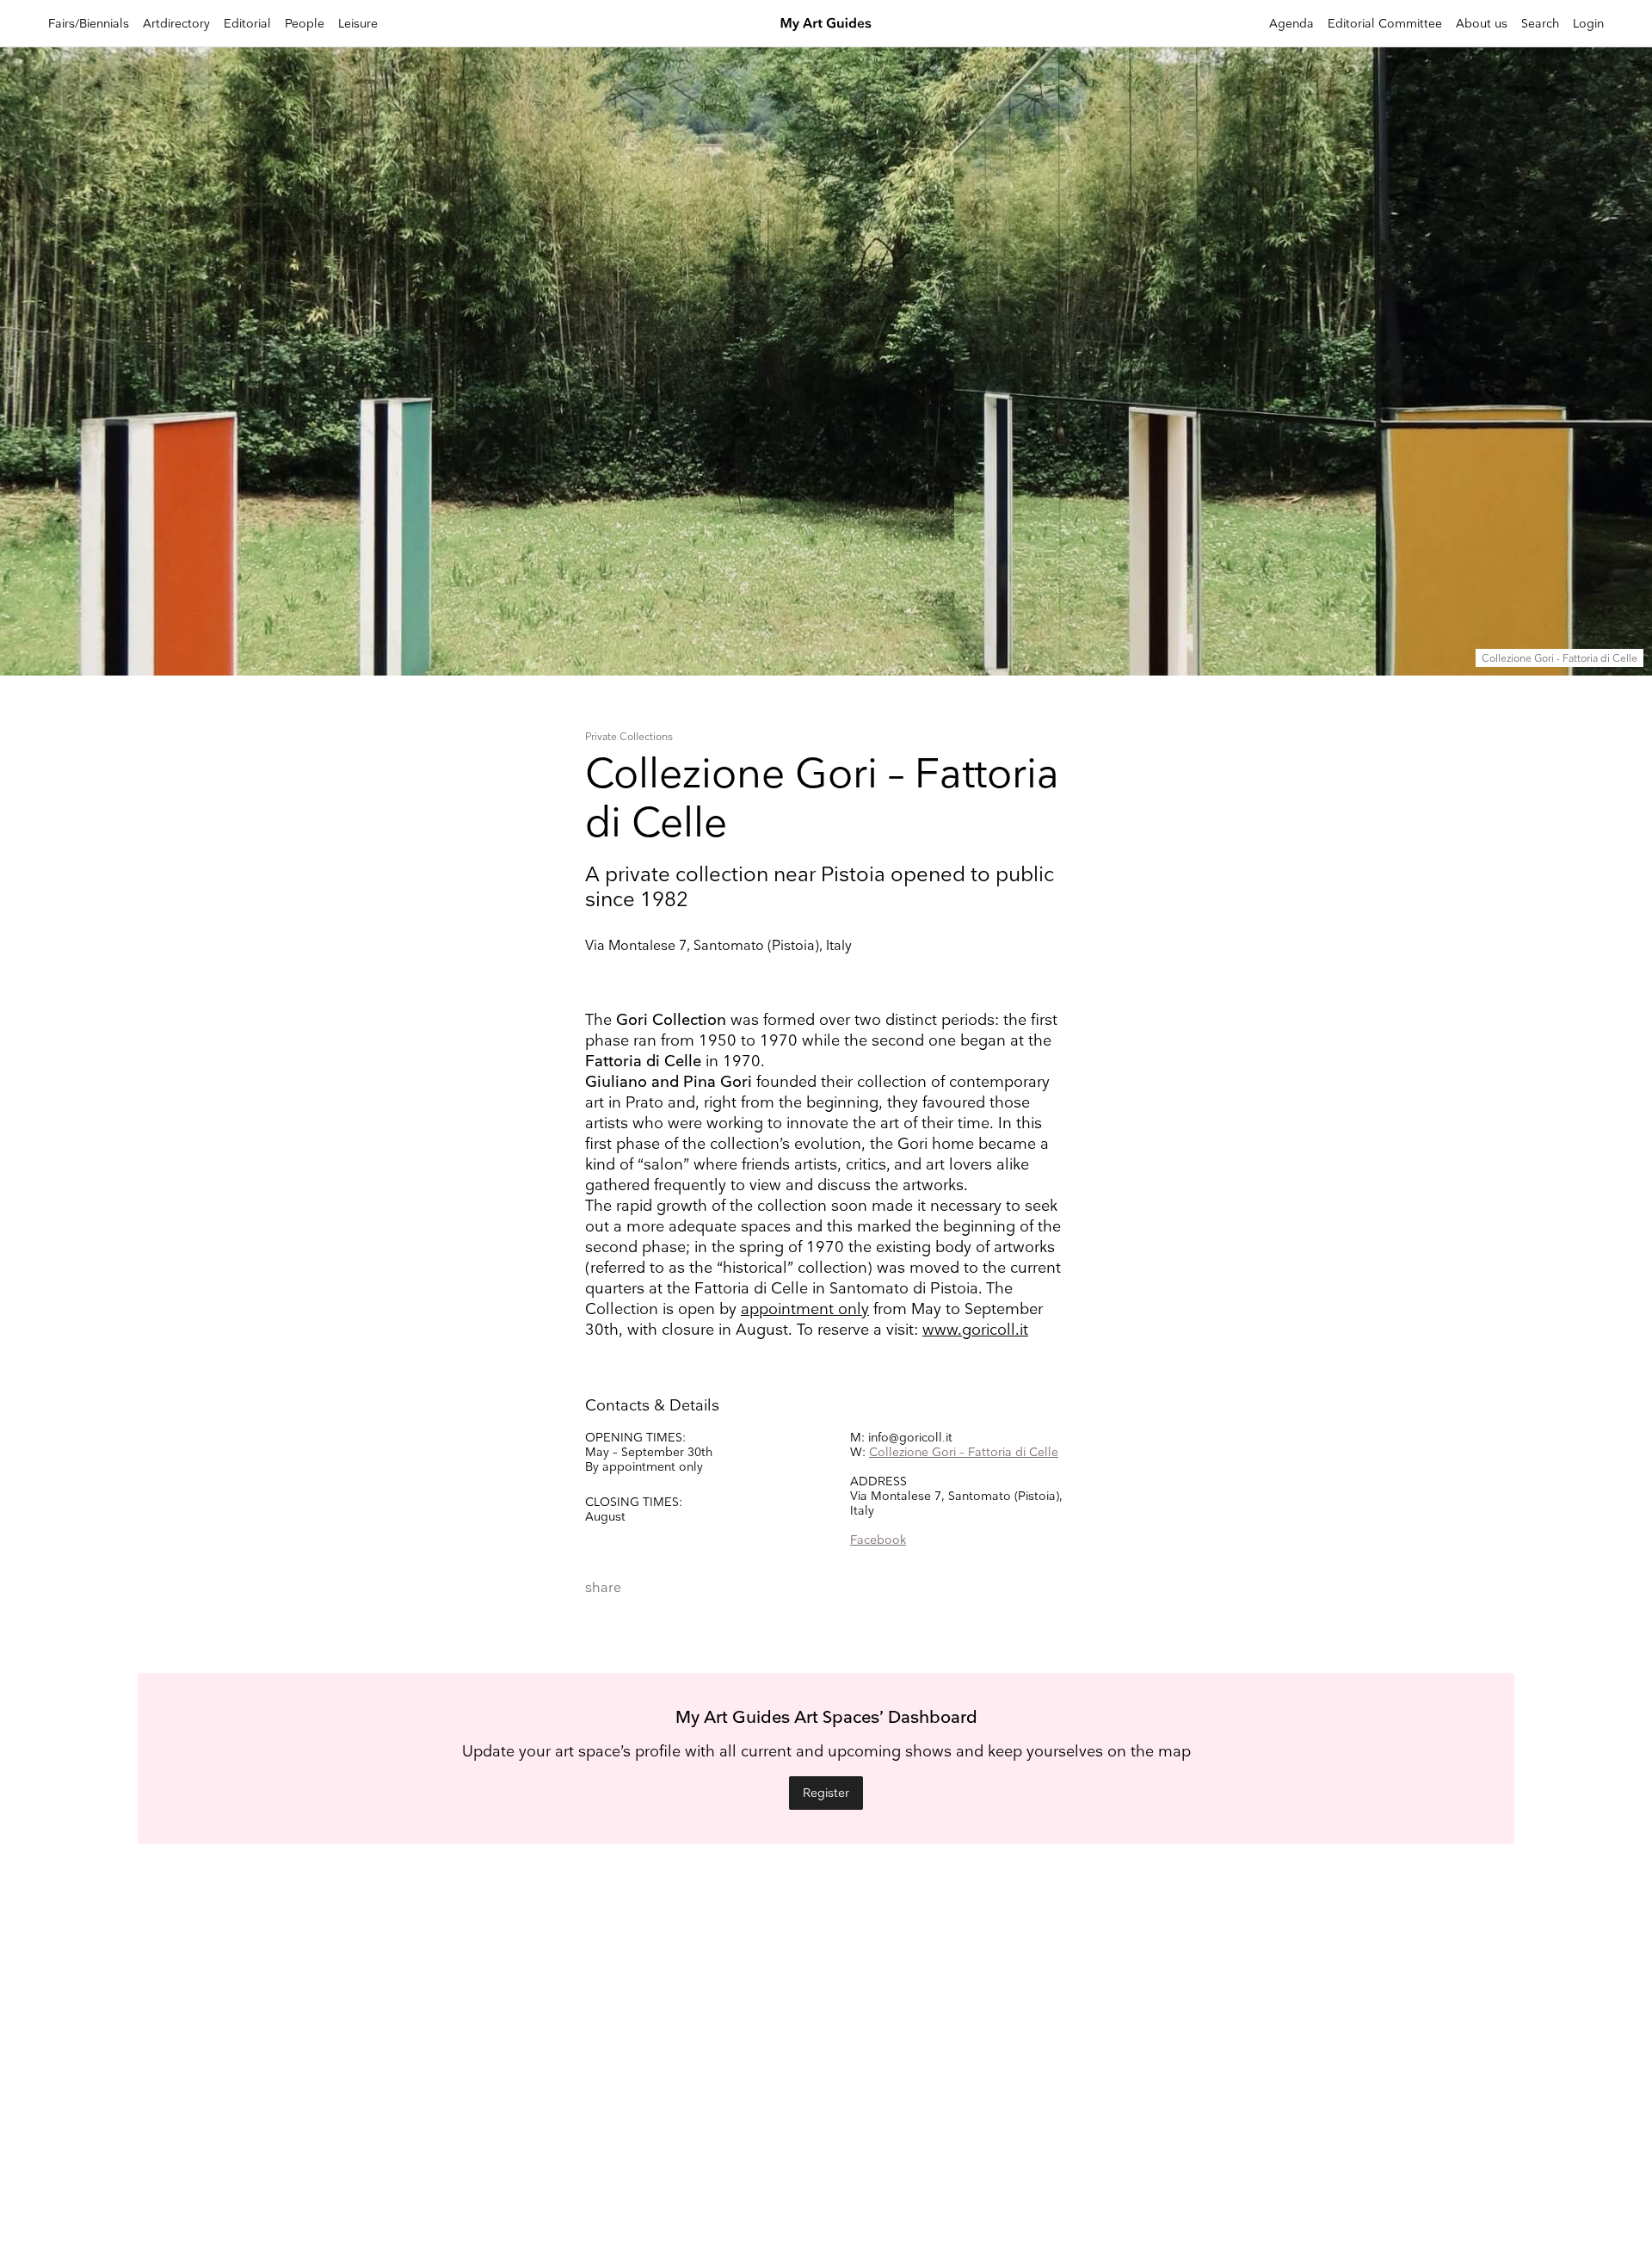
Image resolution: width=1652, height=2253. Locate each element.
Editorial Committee (1385, 24)
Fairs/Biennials (89, 24)
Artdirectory (176, 24)
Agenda (1291, 24)
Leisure (358, 24)
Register (826, 1793)
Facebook (878, 1540)
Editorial (247, 24)
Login (1588, 24)
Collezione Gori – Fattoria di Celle (964, 1452)
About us (1482, 24)
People (305, 24)
